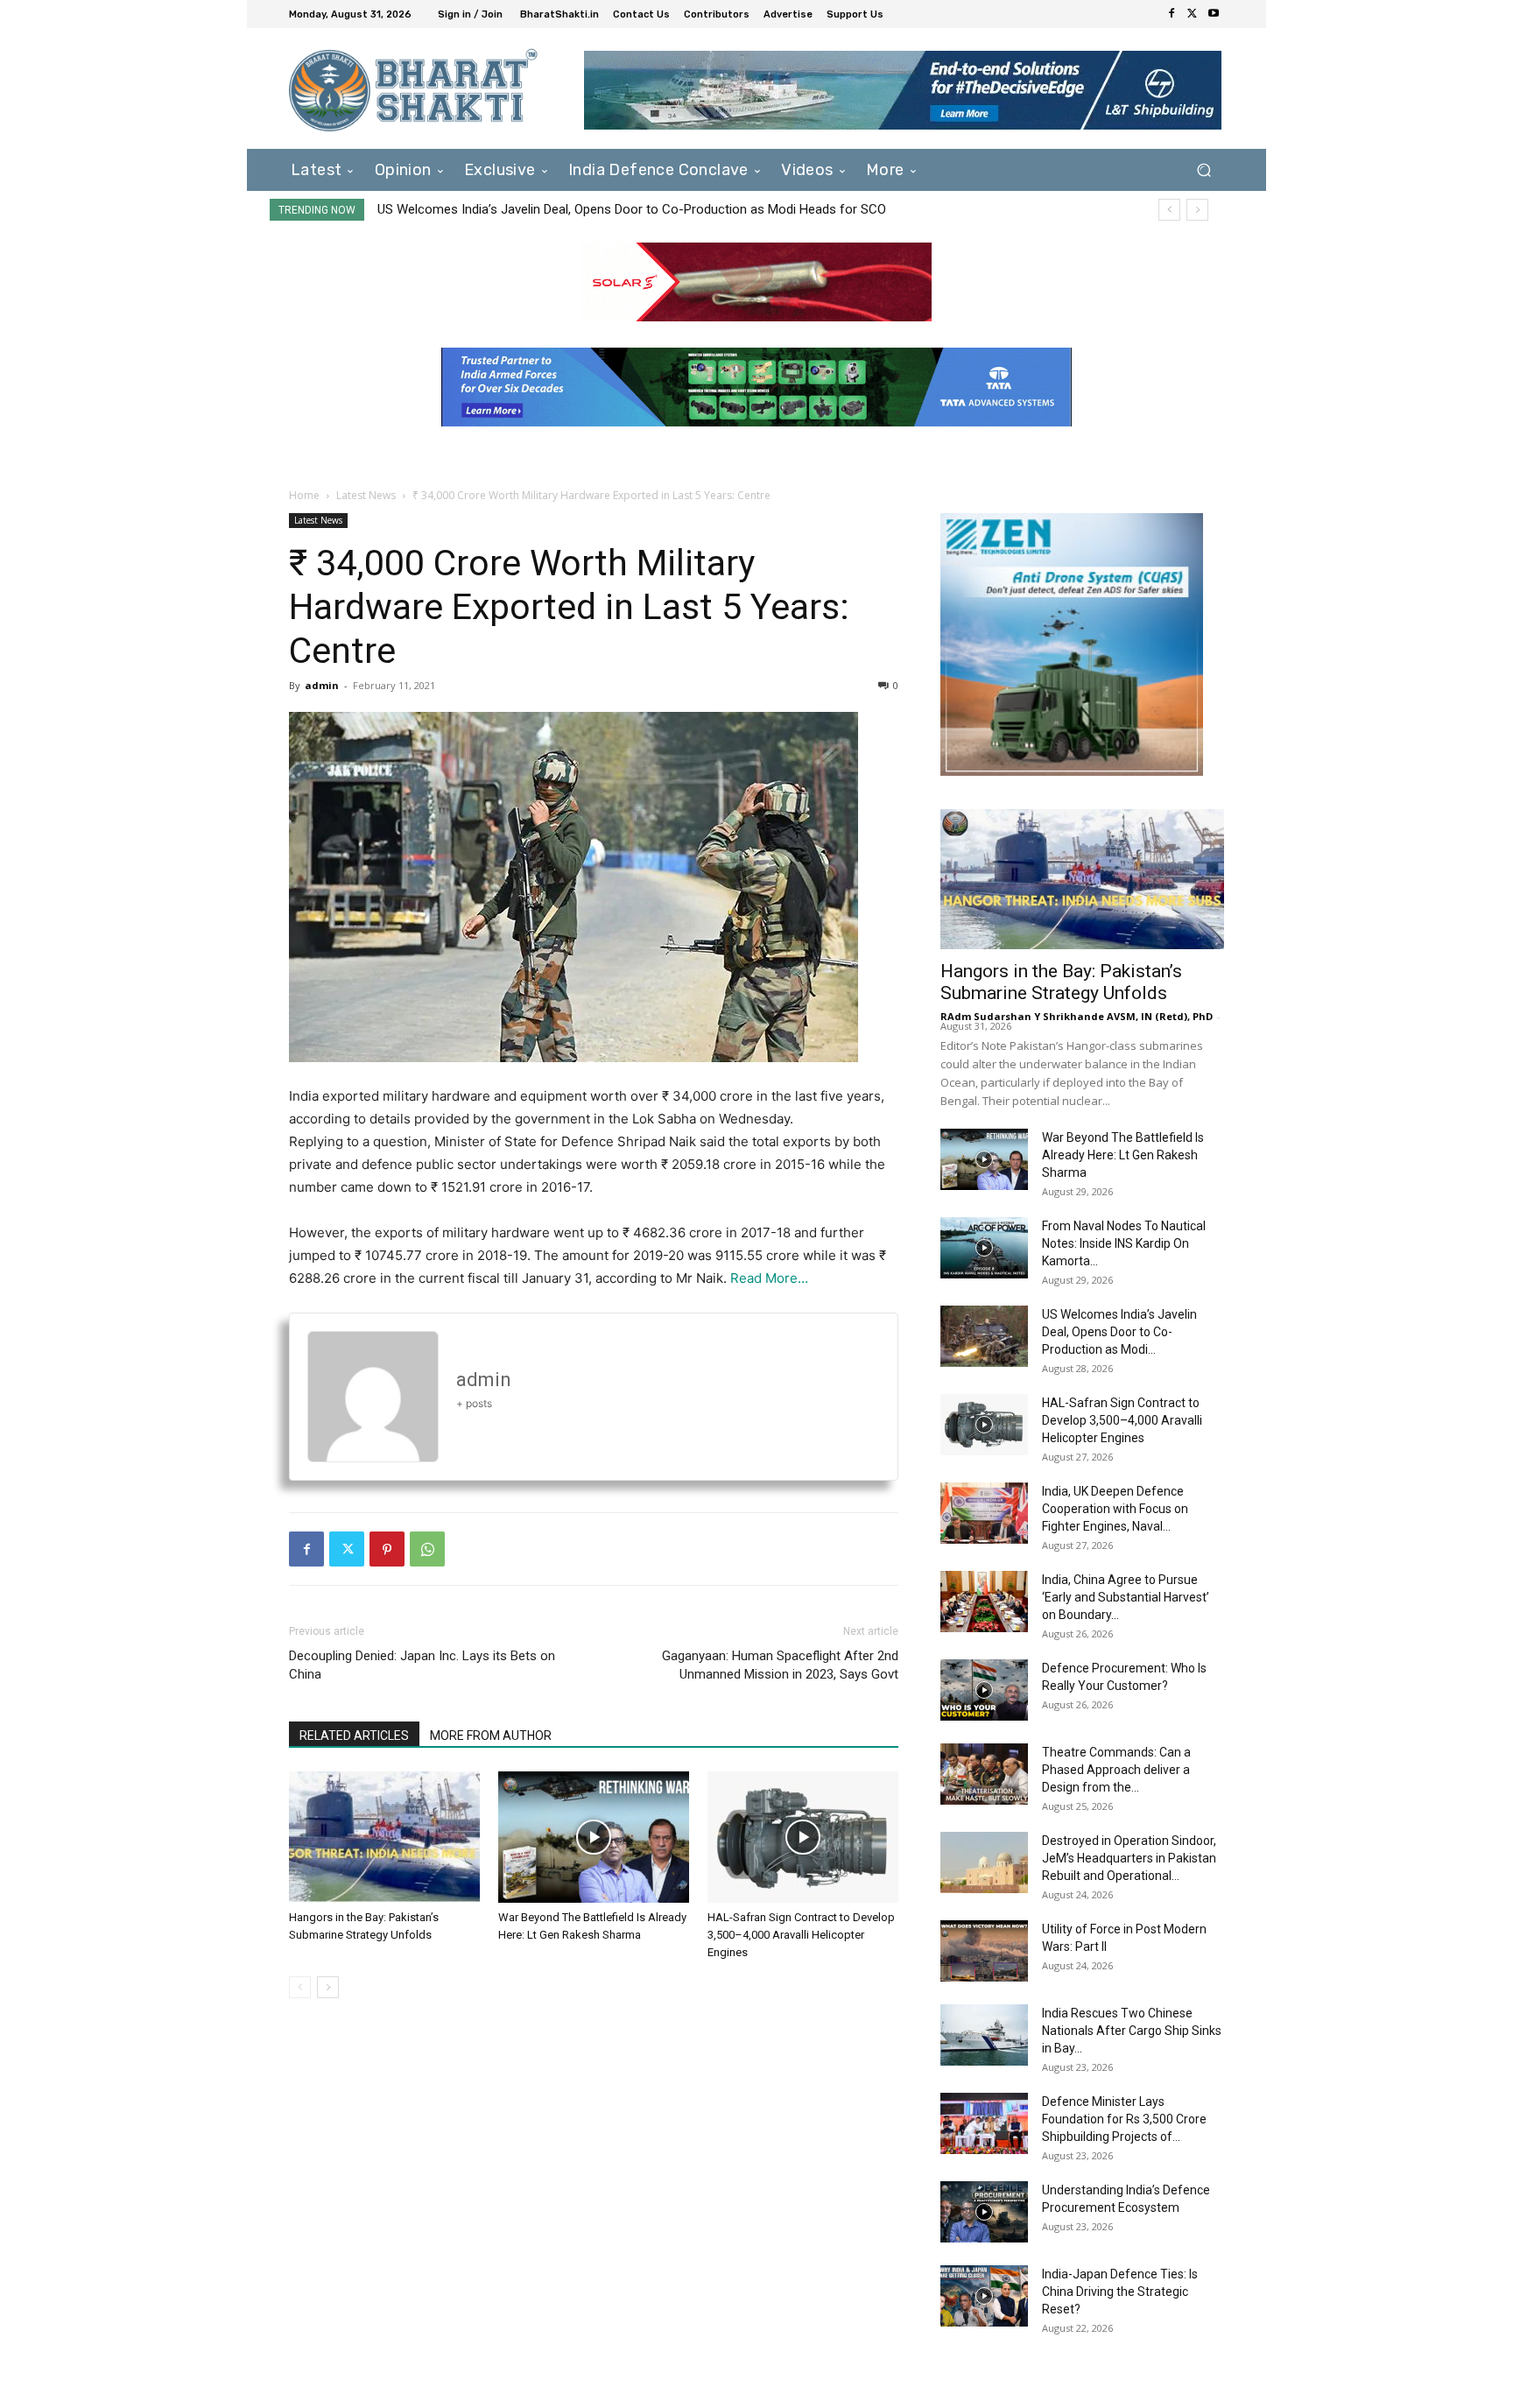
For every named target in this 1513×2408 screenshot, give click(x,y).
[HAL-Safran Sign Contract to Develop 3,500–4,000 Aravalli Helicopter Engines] (803, 1837)
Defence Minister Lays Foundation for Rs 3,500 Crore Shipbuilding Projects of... (1124, 2119)
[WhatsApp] (427, 1549)
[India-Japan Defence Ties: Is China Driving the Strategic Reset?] (984, 2296)
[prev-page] (300, 1987)
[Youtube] (1214, 14)
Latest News (366, 495)
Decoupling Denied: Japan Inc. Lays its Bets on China (422, 1665)
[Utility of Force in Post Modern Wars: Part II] (984, 1951)
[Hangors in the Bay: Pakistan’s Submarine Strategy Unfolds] (384, 1837)
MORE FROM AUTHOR (491, 1736)
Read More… (769, 1278)
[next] (1197, 210)
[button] (1203, 169)
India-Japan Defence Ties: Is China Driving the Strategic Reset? (1120, 2292)
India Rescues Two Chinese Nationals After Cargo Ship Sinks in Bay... (1132, 2031)
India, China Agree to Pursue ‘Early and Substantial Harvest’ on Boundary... (1126, 1597)
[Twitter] (1193, 14)
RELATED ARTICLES (354, 1736)
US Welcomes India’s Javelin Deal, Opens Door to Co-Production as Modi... (1119, 1332)
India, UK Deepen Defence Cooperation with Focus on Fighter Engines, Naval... (1115, 1509)
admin (322, 685)
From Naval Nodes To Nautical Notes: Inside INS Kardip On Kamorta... (1124, 1243)
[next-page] (328, 1987)
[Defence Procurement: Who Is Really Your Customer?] (984, 1690)
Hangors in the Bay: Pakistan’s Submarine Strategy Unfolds (1061, 982)
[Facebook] (1172, 14)
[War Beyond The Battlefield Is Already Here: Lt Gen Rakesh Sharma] (594, 1837)
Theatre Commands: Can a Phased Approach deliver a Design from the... (1116, 1770)
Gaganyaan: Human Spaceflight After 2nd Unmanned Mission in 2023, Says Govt (780, 1665)
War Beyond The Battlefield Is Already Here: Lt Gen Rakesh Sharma (1123, 1155)
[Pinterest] (387, 1549)
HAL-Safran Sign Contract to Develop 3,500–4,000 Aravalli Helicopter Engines (616, 209)
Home (304, 495)
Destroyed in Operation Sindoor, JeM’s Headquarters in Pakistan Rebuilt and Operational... (1129, 1858)
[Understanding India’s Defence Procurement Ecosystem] (984, 2212)
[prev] (1169, 210)
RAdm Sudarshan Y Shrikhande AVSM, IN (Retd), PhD (1077, 1016)
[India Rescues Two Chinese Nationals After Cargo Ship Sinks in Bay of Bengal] (984, 2035)
